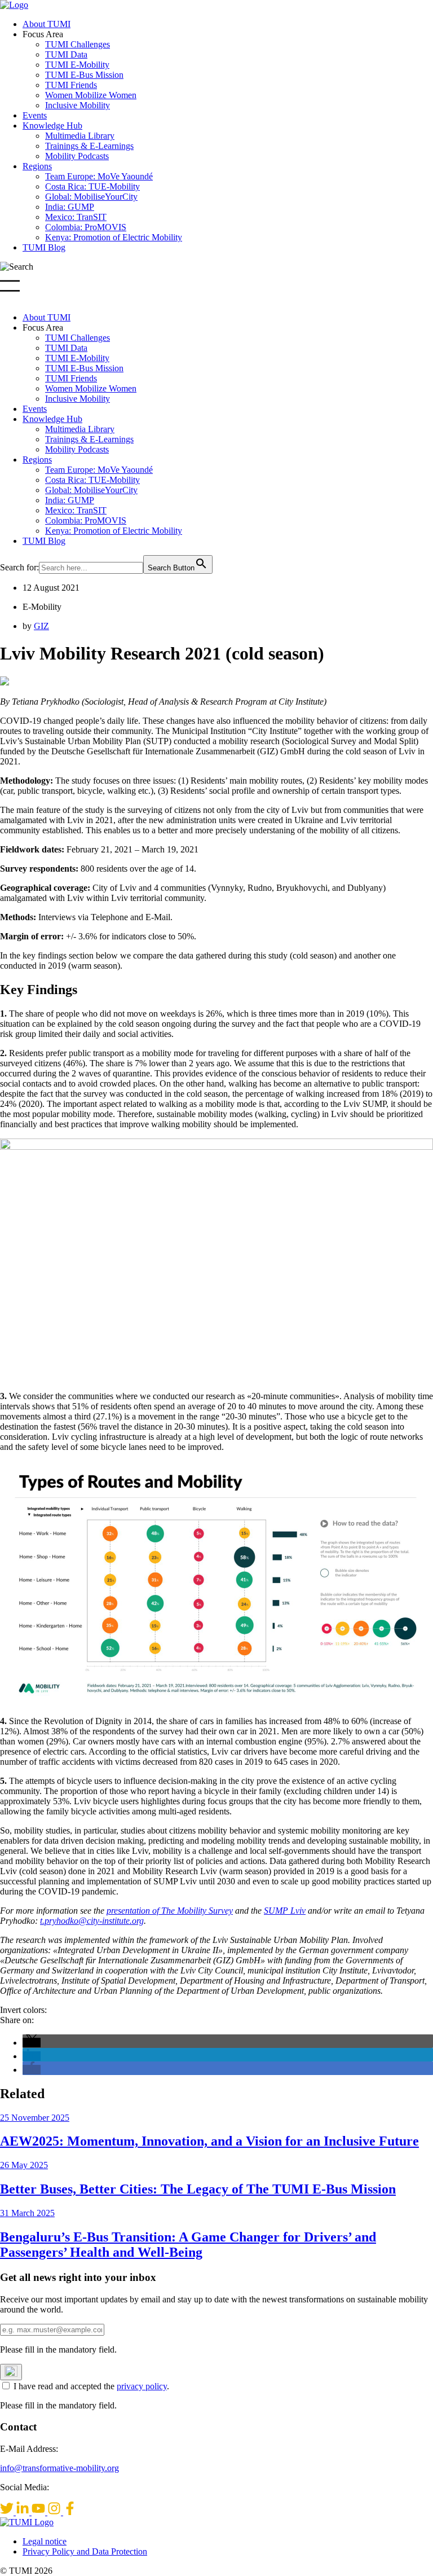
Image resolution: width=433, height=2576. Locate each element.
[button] (32, 2043)
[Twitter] (8, 2512)
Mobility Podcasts (77, 156)
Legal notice (45, 2541)
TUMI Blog (44, 247)
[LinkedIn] (24, 2512)
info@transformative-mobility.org (59, 2468)
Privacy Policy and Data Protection (85, 2551)
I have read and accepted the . (91, 2386)
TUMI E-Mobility (77, 65)
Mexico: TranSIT (76, 217)
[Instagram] (55, 2512)
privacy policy (142, 2386)
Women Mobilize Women (91, 95)
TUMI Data (66, 54)
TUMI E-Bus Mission (84, 75)
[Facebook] (70, 2512)
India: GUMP (70, 207)
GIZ (41, 626)
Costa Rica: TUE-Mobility (92, 186)
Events (35, 115)
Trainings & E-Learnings (89, 146)
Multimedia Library (80, 136)
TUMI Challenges (78, 44)
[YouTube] (39, 2512)
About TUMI (47, 24)
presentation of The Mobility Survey (170, 1911)
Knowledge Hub (52, 126)
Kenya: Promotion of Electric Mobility (114, 237)
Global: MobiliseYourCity (91, 197)
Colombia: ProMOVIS (86, 227)
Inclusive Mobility (78, 105)
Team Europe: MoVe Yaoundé (99, 176)
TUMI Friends (71, 85)
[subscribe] (11, 2372)
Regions (37, 166)
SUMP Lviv (285, 1911)
